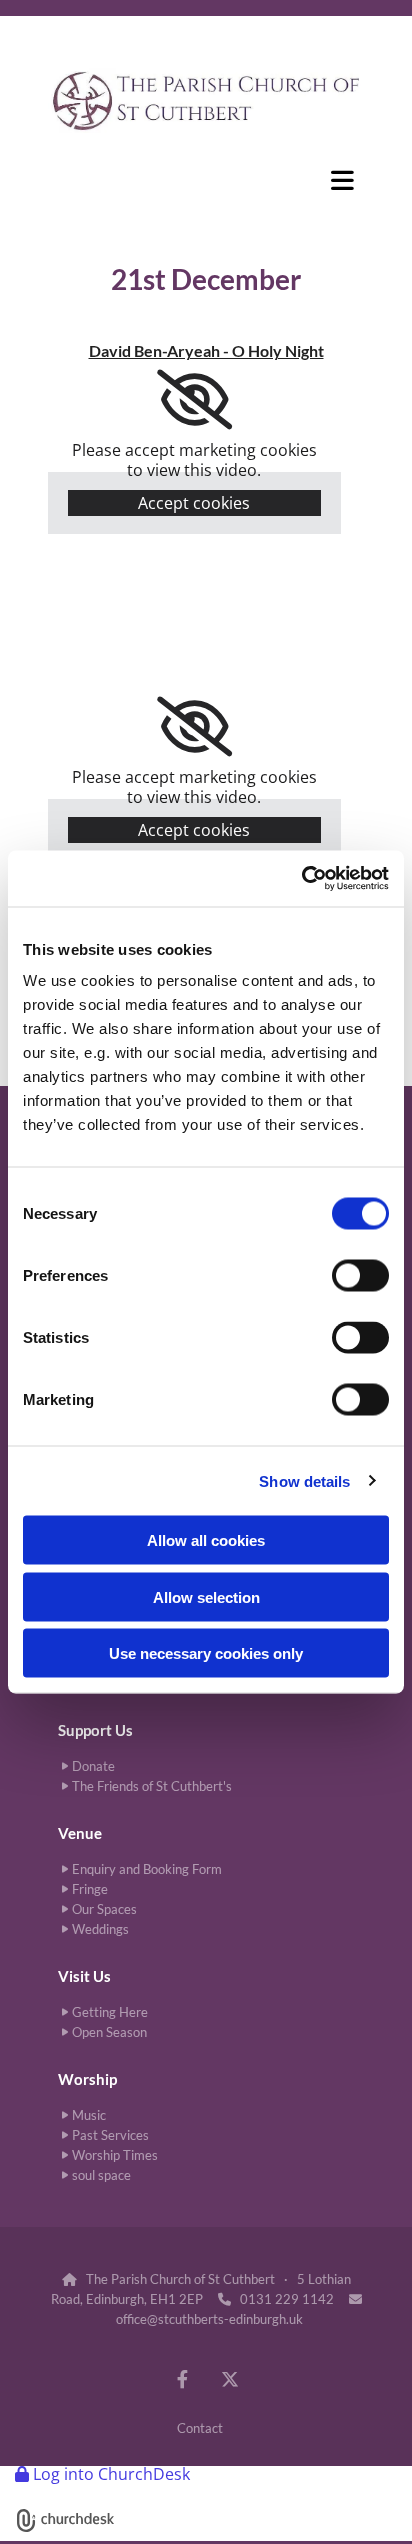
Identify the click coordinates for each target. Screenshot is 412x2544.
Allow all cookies (206, 1540)
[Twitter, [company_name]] (229, 2378)
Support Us (95, 1730)
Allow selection (206, 1596)
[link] (194, 400)
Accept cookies (194, 503)
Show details (304, 1480)
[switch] (360, 1276)
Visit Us (84, 1976)
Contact (200, 2428)
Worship (87, 2079)
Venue (80, 1833)
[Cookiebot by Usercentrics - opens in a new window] (301, 879)
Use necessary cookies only (206, 1653)
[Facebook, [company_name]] (182, 2378)
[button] (206, 180)
